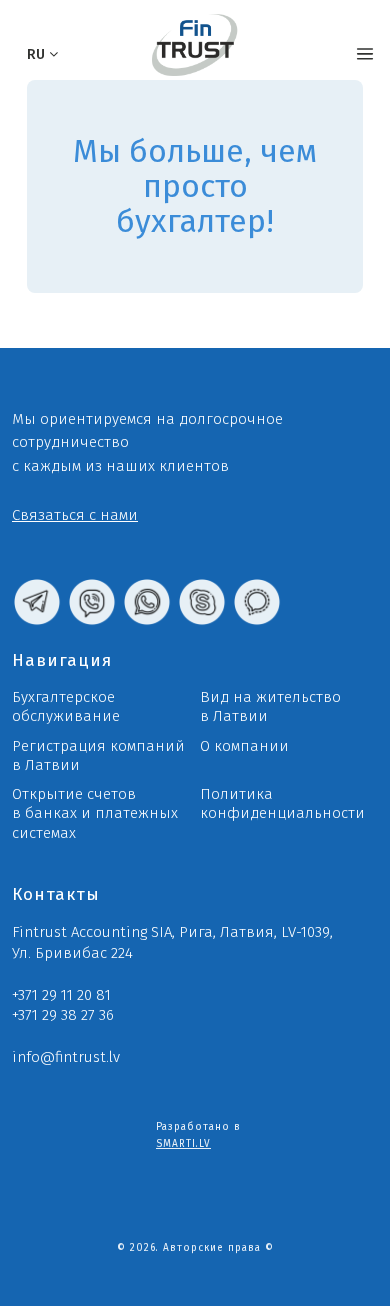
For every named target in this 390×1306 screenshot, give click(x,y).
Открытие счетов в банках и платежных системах (95, 813)
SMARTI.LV (183, 1144)
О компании (244, 746)
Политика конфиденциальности (282, 803)
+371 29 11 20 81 (61, 995)
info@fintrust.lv (66, 1057)
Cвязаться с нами (75, 515)
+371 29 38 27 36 (63, 1015)
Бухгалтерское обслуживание (66, 706)
